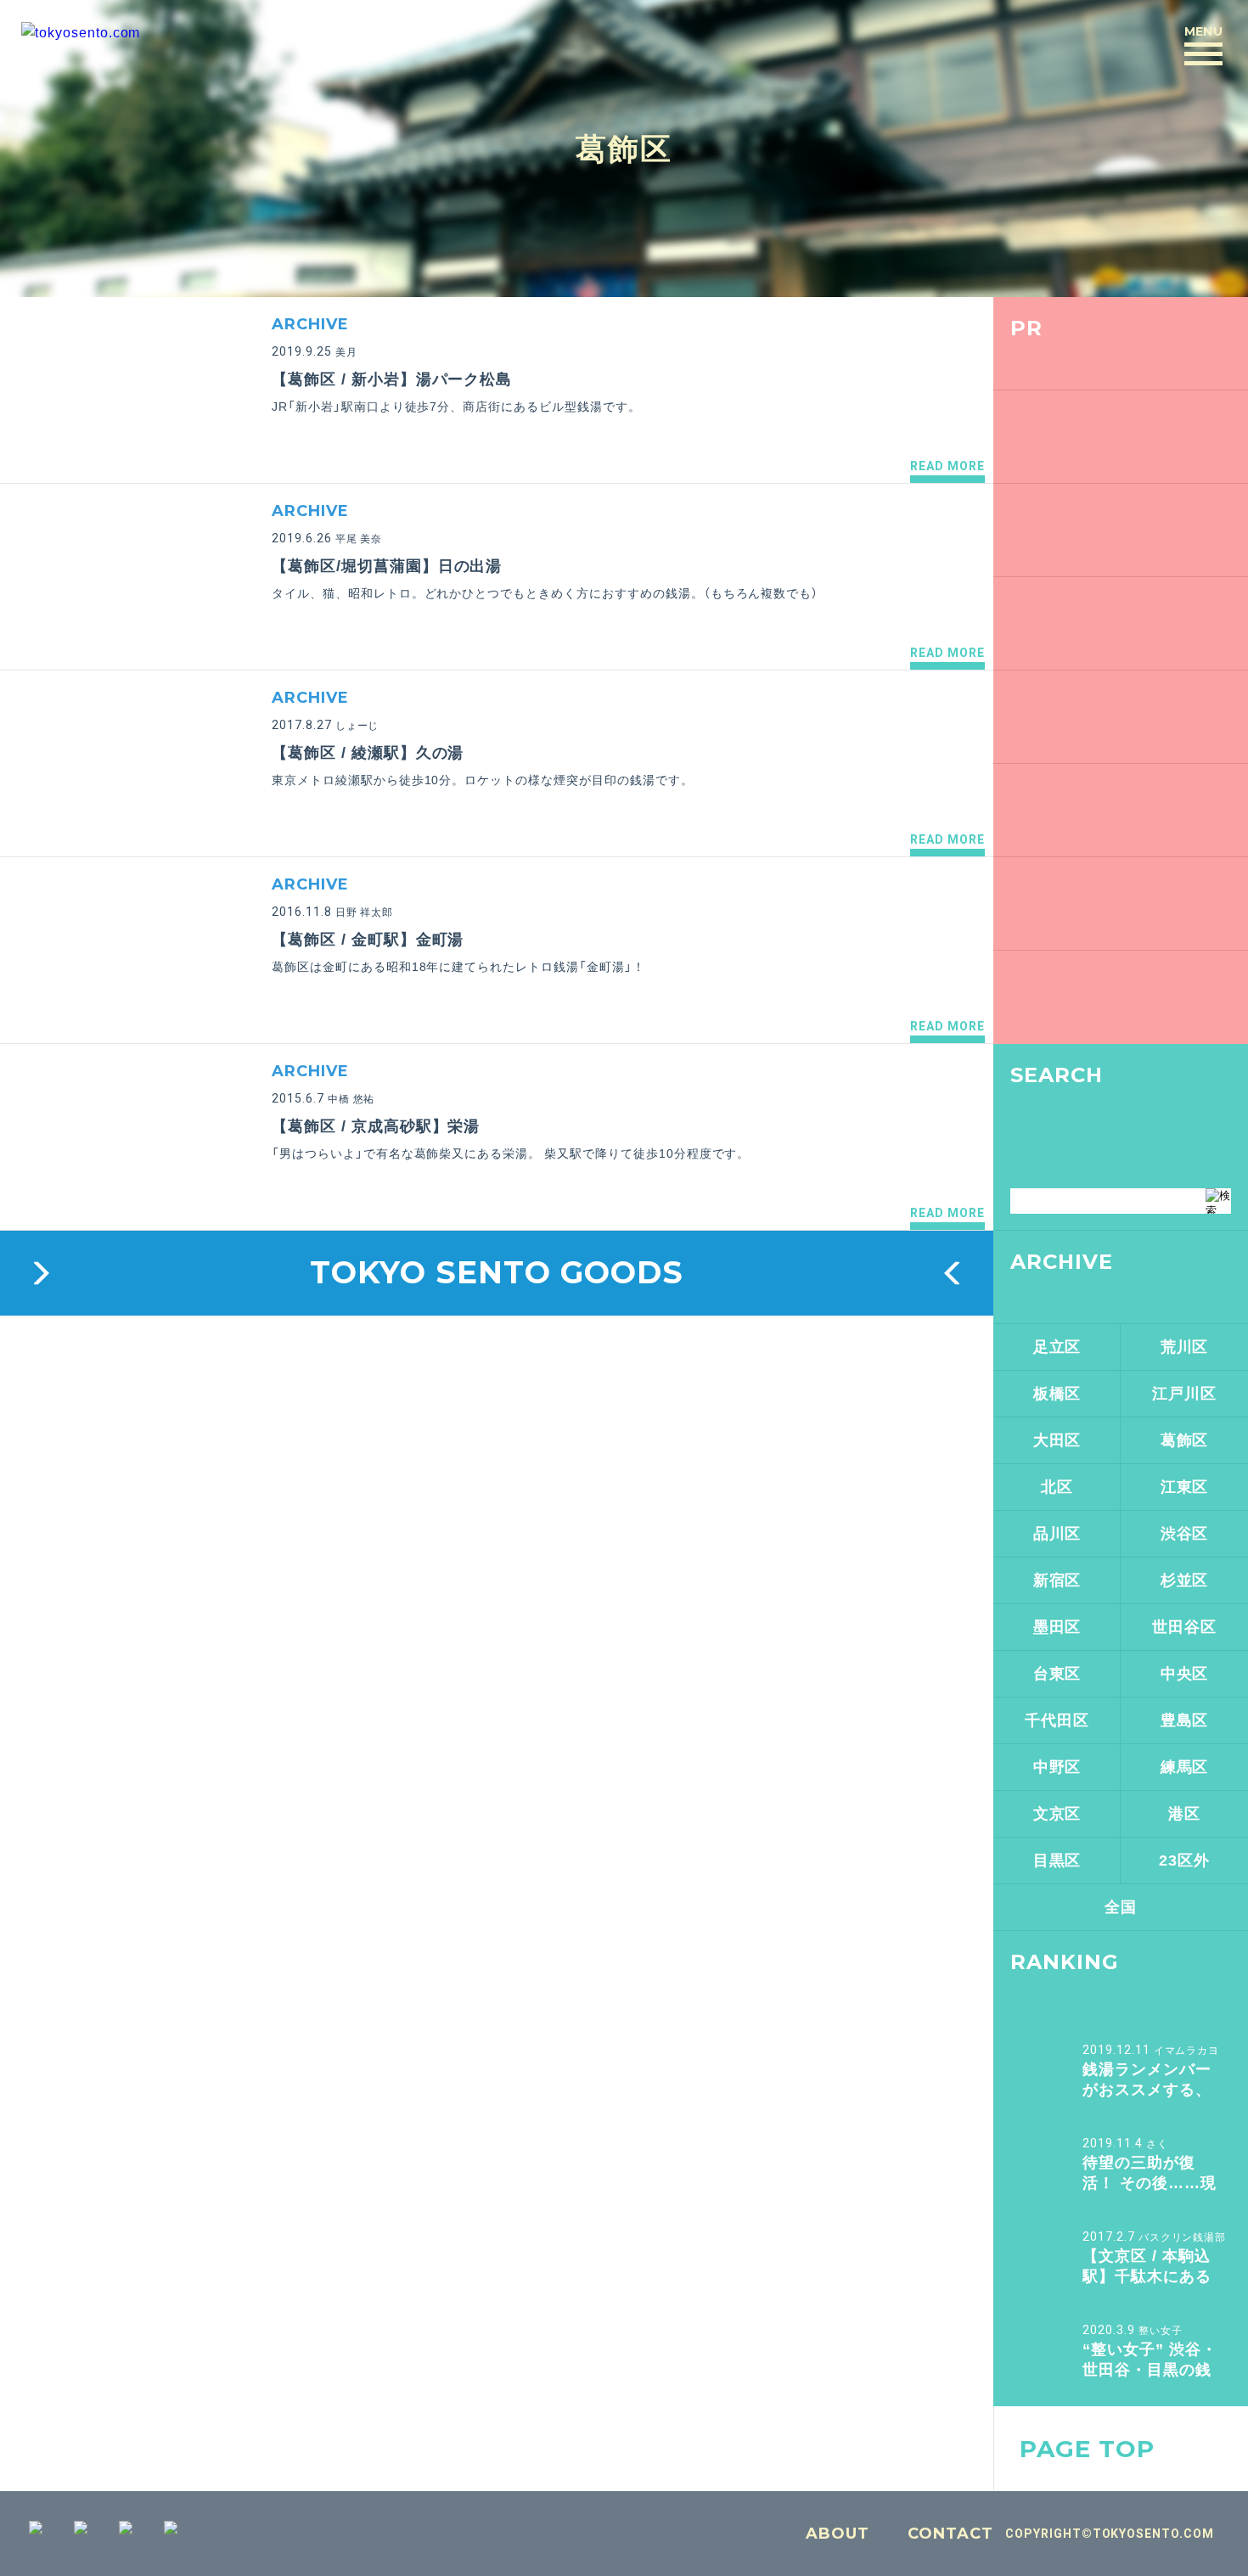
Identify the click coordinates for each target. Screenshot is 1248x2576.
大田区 (1057, 1440)
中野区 (1057, 1767)
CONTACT (950, 2534)
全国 (1121, 1907)
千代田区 (1057, 1720)
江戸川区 (1184, 1394)
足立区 (1057, 1347)
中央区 (1185, 1674)
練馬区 (1185, 1767)
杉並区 (1185, 1580)
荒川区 (1185, 1347)
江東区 (1185, 1487)
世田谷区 (1184, 1627)
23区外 (1184, 1860)
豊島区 (1185, 1720)
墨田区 (1057, 1627)
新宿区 (1057, 1580)
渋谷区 (1185, 1534)
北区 (1057, 1487)
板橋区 (1057, 1394)
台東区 (1057, 1674)
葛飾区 (624, 149)
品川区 (1057, 1534)
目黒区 (1057, 1860)
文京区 (1057, 1814)
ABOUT (838, 2534)
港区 (1184, 1814)
